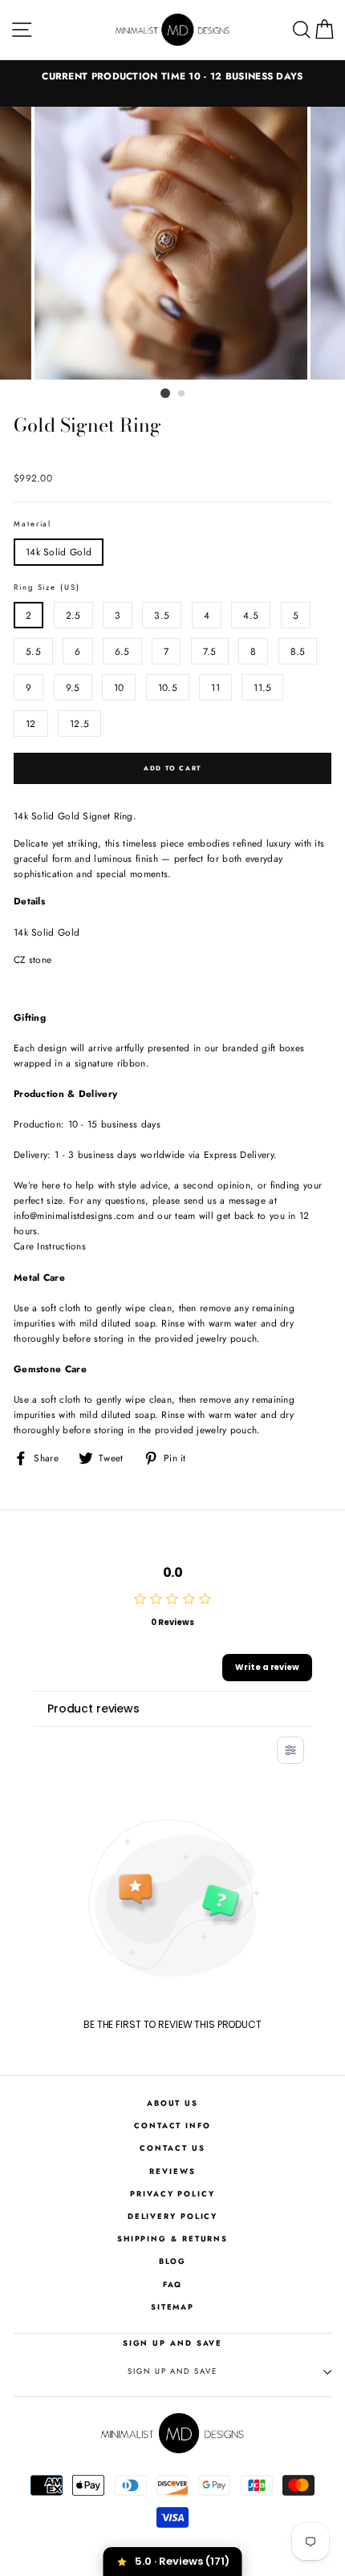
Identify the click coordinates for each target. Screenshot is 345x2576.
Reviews (172, 2172)
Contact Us (172, 2148)
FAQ (173, 2285)
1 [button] (165, 393)
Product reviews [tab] (93, 1709)
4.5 (251, 615)
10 (119, 687)
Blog (173, 2261)
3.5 (162, 615)
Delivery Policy (173, 2216)
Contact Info (172, 2126)
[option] (172, 76)
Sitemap (172, 2307)
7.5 (210, 651)
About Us (172, 2103)
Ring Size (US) (47, 587)
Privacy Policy (172, 2194)
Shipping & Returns (172, 2239)
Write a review (267, 1667)
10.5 (168, 687)
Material (32, 524)
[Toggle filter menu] (290, 1750)
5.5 (33, 651)
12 (31, 723)
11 (215, 687)
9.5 (73, 687)
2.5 (73, 615)
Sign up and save (172, 2371)
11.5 (262, 687)
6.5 (122, 651)
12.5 (79, 723)
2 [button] (182, 394)
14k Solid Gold (59, 552)
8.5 (298, 651)
